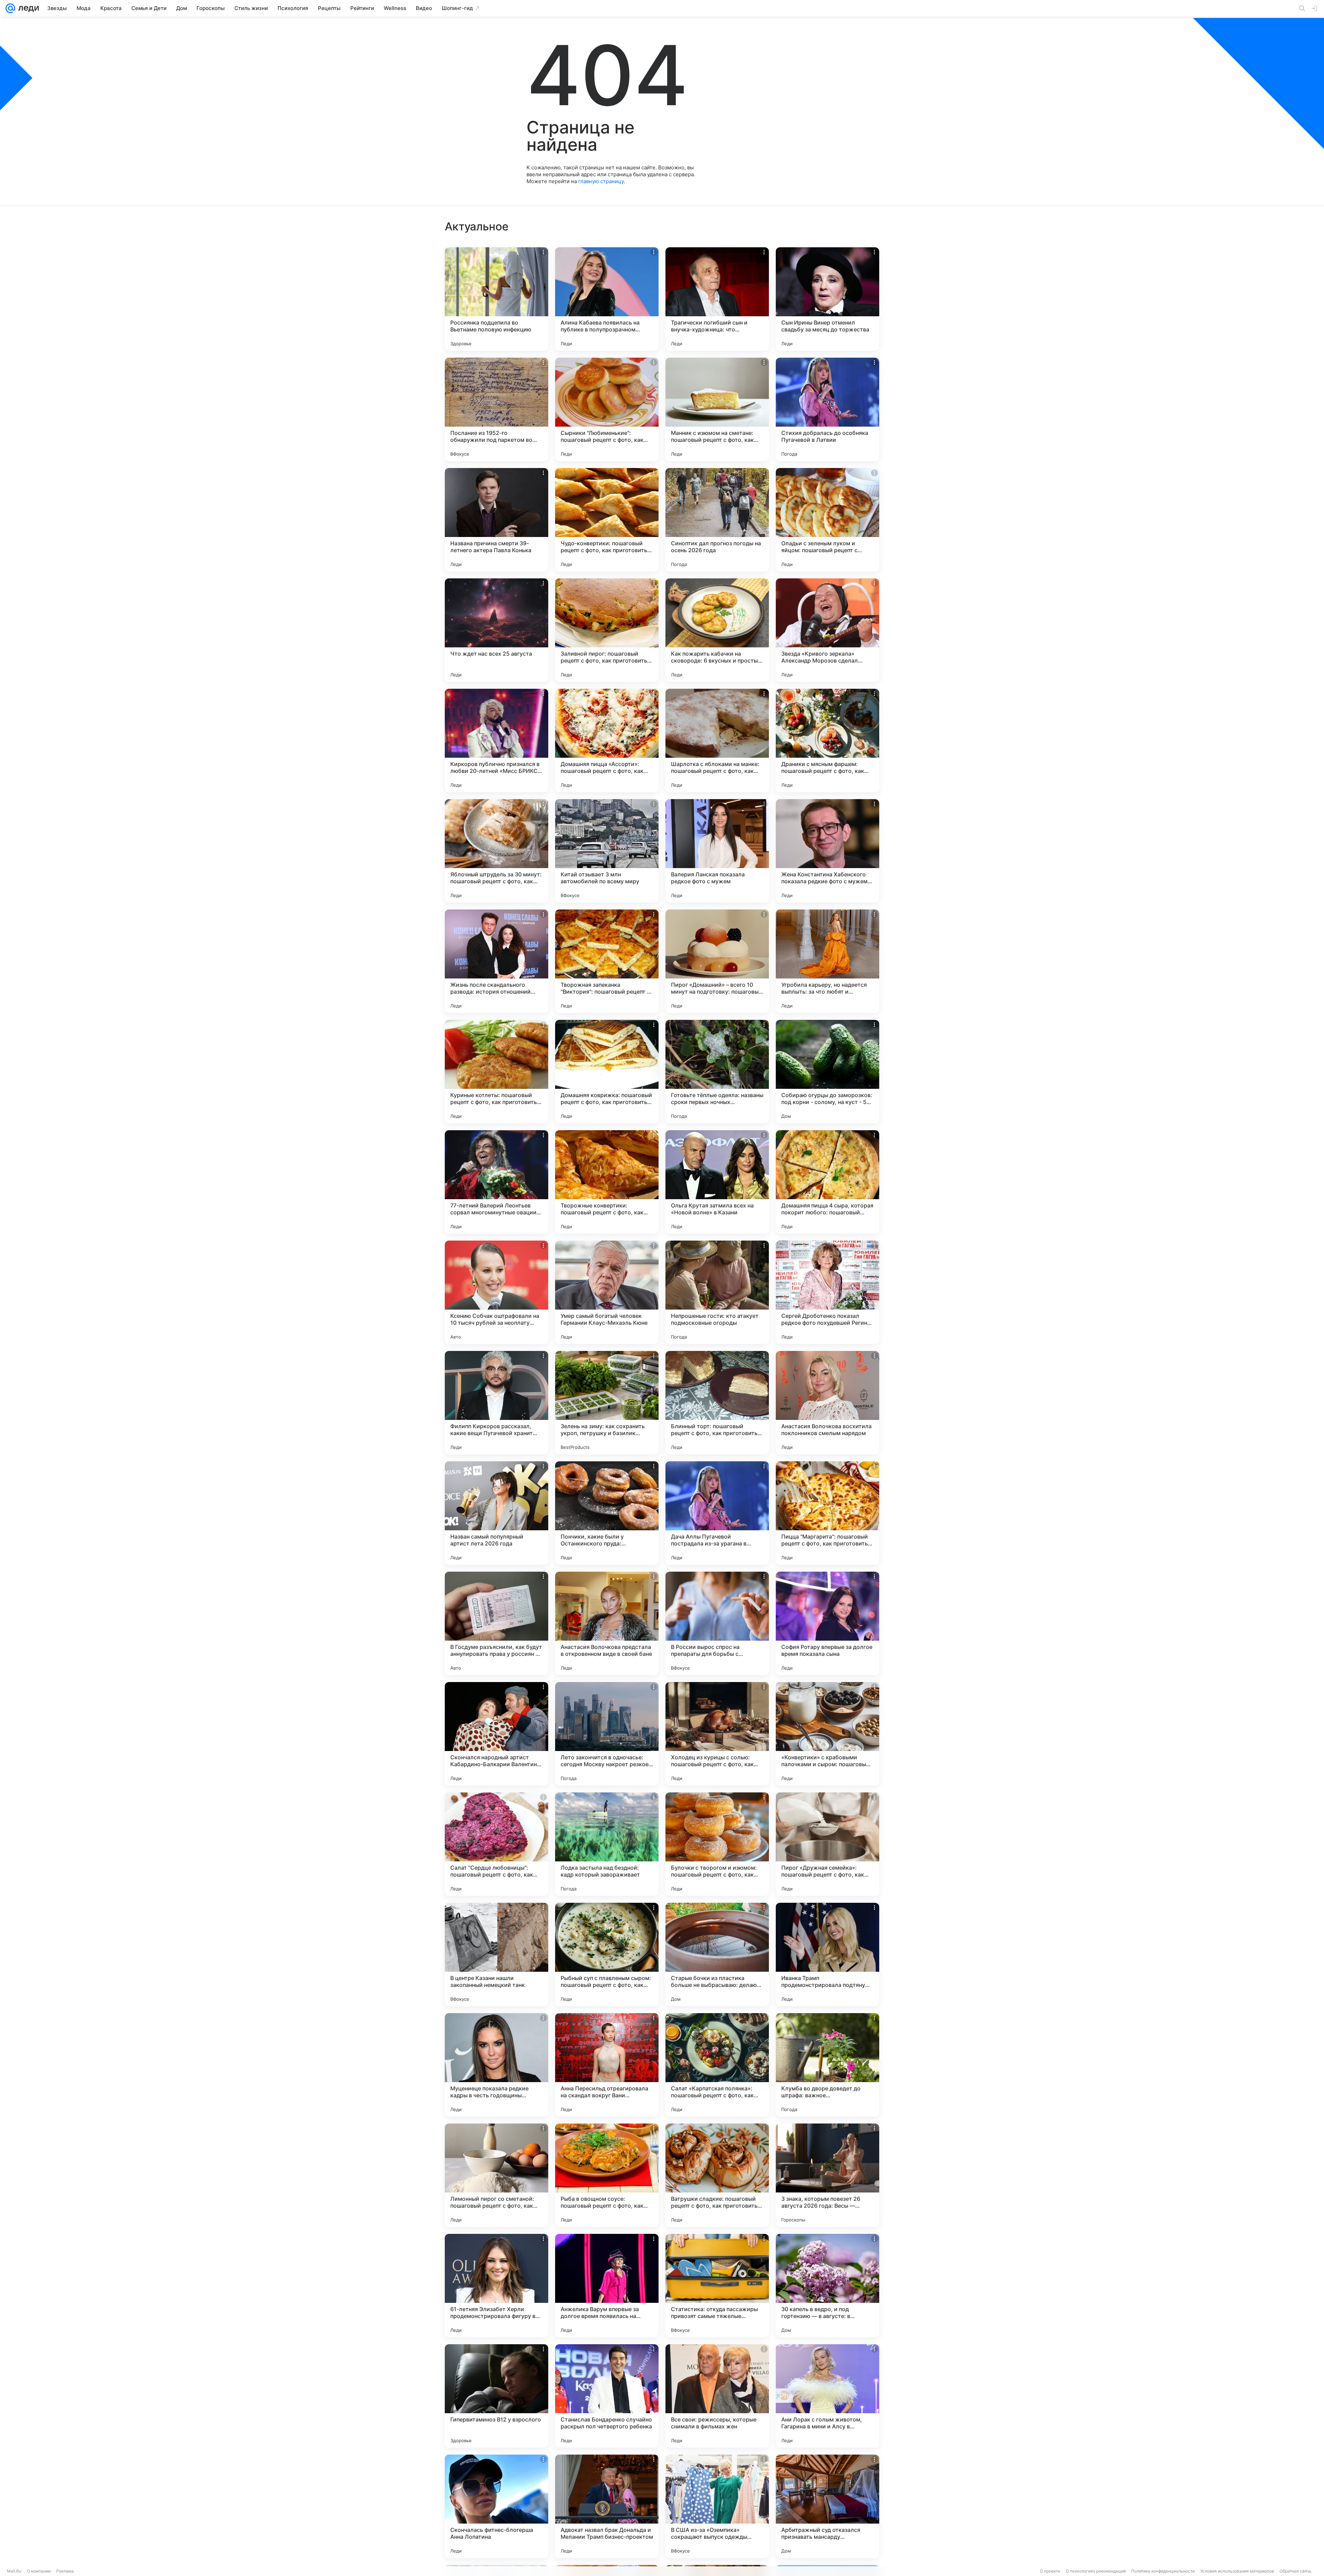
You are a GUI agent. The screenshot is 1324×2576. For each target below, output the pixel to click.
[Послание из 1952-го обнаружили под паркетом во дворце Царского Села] (496, 409)
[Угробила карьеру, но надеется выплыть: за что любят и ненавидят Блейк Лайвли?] (827, 961)
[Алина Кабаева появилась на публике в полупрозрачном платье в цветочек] (607, 299)
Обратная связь (1296, 2571)
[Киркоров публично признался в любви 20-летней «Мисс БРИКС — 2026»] (496, 740)
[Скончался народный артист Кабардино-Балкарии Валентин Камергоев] (496, 1734)
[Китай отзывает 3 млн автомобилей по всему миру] (607, 851)
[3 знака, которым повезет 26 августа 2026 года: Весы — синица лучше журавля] (827, 2175)
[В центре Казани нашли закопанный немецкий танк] (496, 1955)
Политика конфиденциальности (1163, 2571)
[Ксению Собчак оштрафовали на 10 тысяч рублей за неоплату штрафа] (496, 1292)
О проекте (1050, 2571)
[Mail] (10, 8)
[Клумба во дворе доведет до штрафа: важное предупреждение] (827, 2065)
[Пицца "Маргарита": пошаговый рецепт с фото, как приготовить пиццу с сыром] (827, 1513)
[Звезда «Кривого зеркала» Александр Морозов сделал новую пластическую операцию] (827, 630)
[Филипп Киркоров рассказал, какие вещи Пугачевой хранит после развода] (496, 1403)
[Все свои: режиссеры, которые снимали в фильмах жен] (717, 2396)
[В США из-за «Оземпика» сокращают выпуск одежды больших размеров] (717, 2506)
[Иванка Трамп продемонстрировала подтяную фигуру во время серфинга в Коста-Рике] (827, 1955)
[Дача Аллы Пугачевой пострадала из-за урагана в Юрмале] (717, 1513)
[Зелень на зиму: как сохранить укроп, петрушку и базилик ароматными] (607, 1403)
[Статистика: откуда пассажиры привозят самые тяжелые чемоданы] (717, 2286)
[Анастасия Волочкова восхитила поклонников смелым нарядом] (827, 1403)
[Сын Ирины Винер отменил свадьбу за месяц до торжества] (827, 299)
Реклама (65, 2571)
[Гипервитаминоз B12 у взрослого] (496, 2396)
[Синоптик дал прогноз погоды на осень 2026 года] (717, 520)
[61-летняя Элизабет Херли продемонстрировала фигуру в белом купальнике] (496, 2286)
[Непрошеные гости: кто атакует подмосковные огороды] (717, 1292)
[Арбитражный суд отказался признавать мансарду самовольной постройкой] (827, 2506)
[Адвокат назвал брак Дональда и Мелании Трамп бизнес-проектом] (607, 2506)
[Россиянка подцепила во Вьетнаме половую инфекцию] (496, 299)
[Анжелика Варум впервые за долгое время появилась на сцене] (607, 2286)
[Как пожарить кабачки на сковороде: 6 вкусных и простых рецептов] (717, 630)
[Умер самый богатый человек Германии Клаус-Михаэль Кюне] (607, 1292)
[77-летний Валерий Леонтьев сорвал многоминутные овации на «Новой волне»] (496, 1182)
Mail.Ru (14, 2571)
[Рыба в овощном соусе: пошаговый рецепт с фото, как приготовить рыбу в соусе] (607, 2175)
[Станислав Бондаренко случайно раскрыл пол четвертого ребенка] (607, 2396)
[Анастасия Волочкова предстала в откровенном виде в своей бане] (607, 1623)
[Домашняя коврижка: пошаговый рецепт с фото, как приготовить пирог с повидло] (607, 1072)
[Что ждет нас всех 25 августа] (496, 630)
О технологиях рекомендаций (1096, 2571)
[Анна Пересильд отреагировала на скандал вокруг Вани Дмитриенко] (607, 2065)
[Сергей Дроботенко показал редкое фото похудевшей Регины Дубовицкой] (827, 1292)
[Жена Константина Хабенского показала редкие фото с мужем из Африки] (827, 851)
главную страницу (601, 181)
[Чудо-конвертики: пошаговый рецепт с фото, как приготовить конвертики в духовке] (607, 520)
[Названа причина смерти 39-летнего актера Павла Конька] (496, 520)
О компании (39, 2571)
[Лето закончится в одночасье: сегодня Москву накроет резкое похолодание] (607, 1734)
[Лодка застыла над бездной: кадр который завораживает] (607, 1844)
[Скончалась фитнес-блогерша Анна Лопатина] (496, 2506)
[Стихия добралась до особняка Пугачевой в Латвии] (827, 409)
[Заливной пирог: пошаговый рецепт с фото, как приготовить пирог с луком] (607, 630)
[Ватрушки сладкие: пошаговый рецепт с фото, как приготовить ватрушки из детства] (717, 2175)
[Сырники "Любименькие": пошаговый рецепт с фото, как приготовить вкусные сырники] (607, 409)
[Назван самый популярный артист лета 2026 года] (496, 1513)
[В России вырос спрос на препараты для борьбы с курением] (717, 1623)
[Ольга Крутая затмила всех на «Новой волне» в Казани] (717, 1182)
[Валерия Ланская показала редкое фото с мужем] (717, 851)
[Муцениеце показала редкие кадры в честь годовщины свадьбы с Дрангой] (496, 2065)
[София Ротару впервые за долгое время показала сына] (827, 1623)
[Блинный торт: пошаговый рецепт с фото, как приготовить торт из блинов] (717, 1403)
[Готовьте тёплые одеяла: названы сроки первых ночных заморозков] (717, 1072)
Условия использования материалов (1237, 2571)
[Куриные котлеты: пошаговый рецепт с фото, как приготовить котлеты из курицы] (496, 1072)
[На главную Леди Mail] (27, 8)
